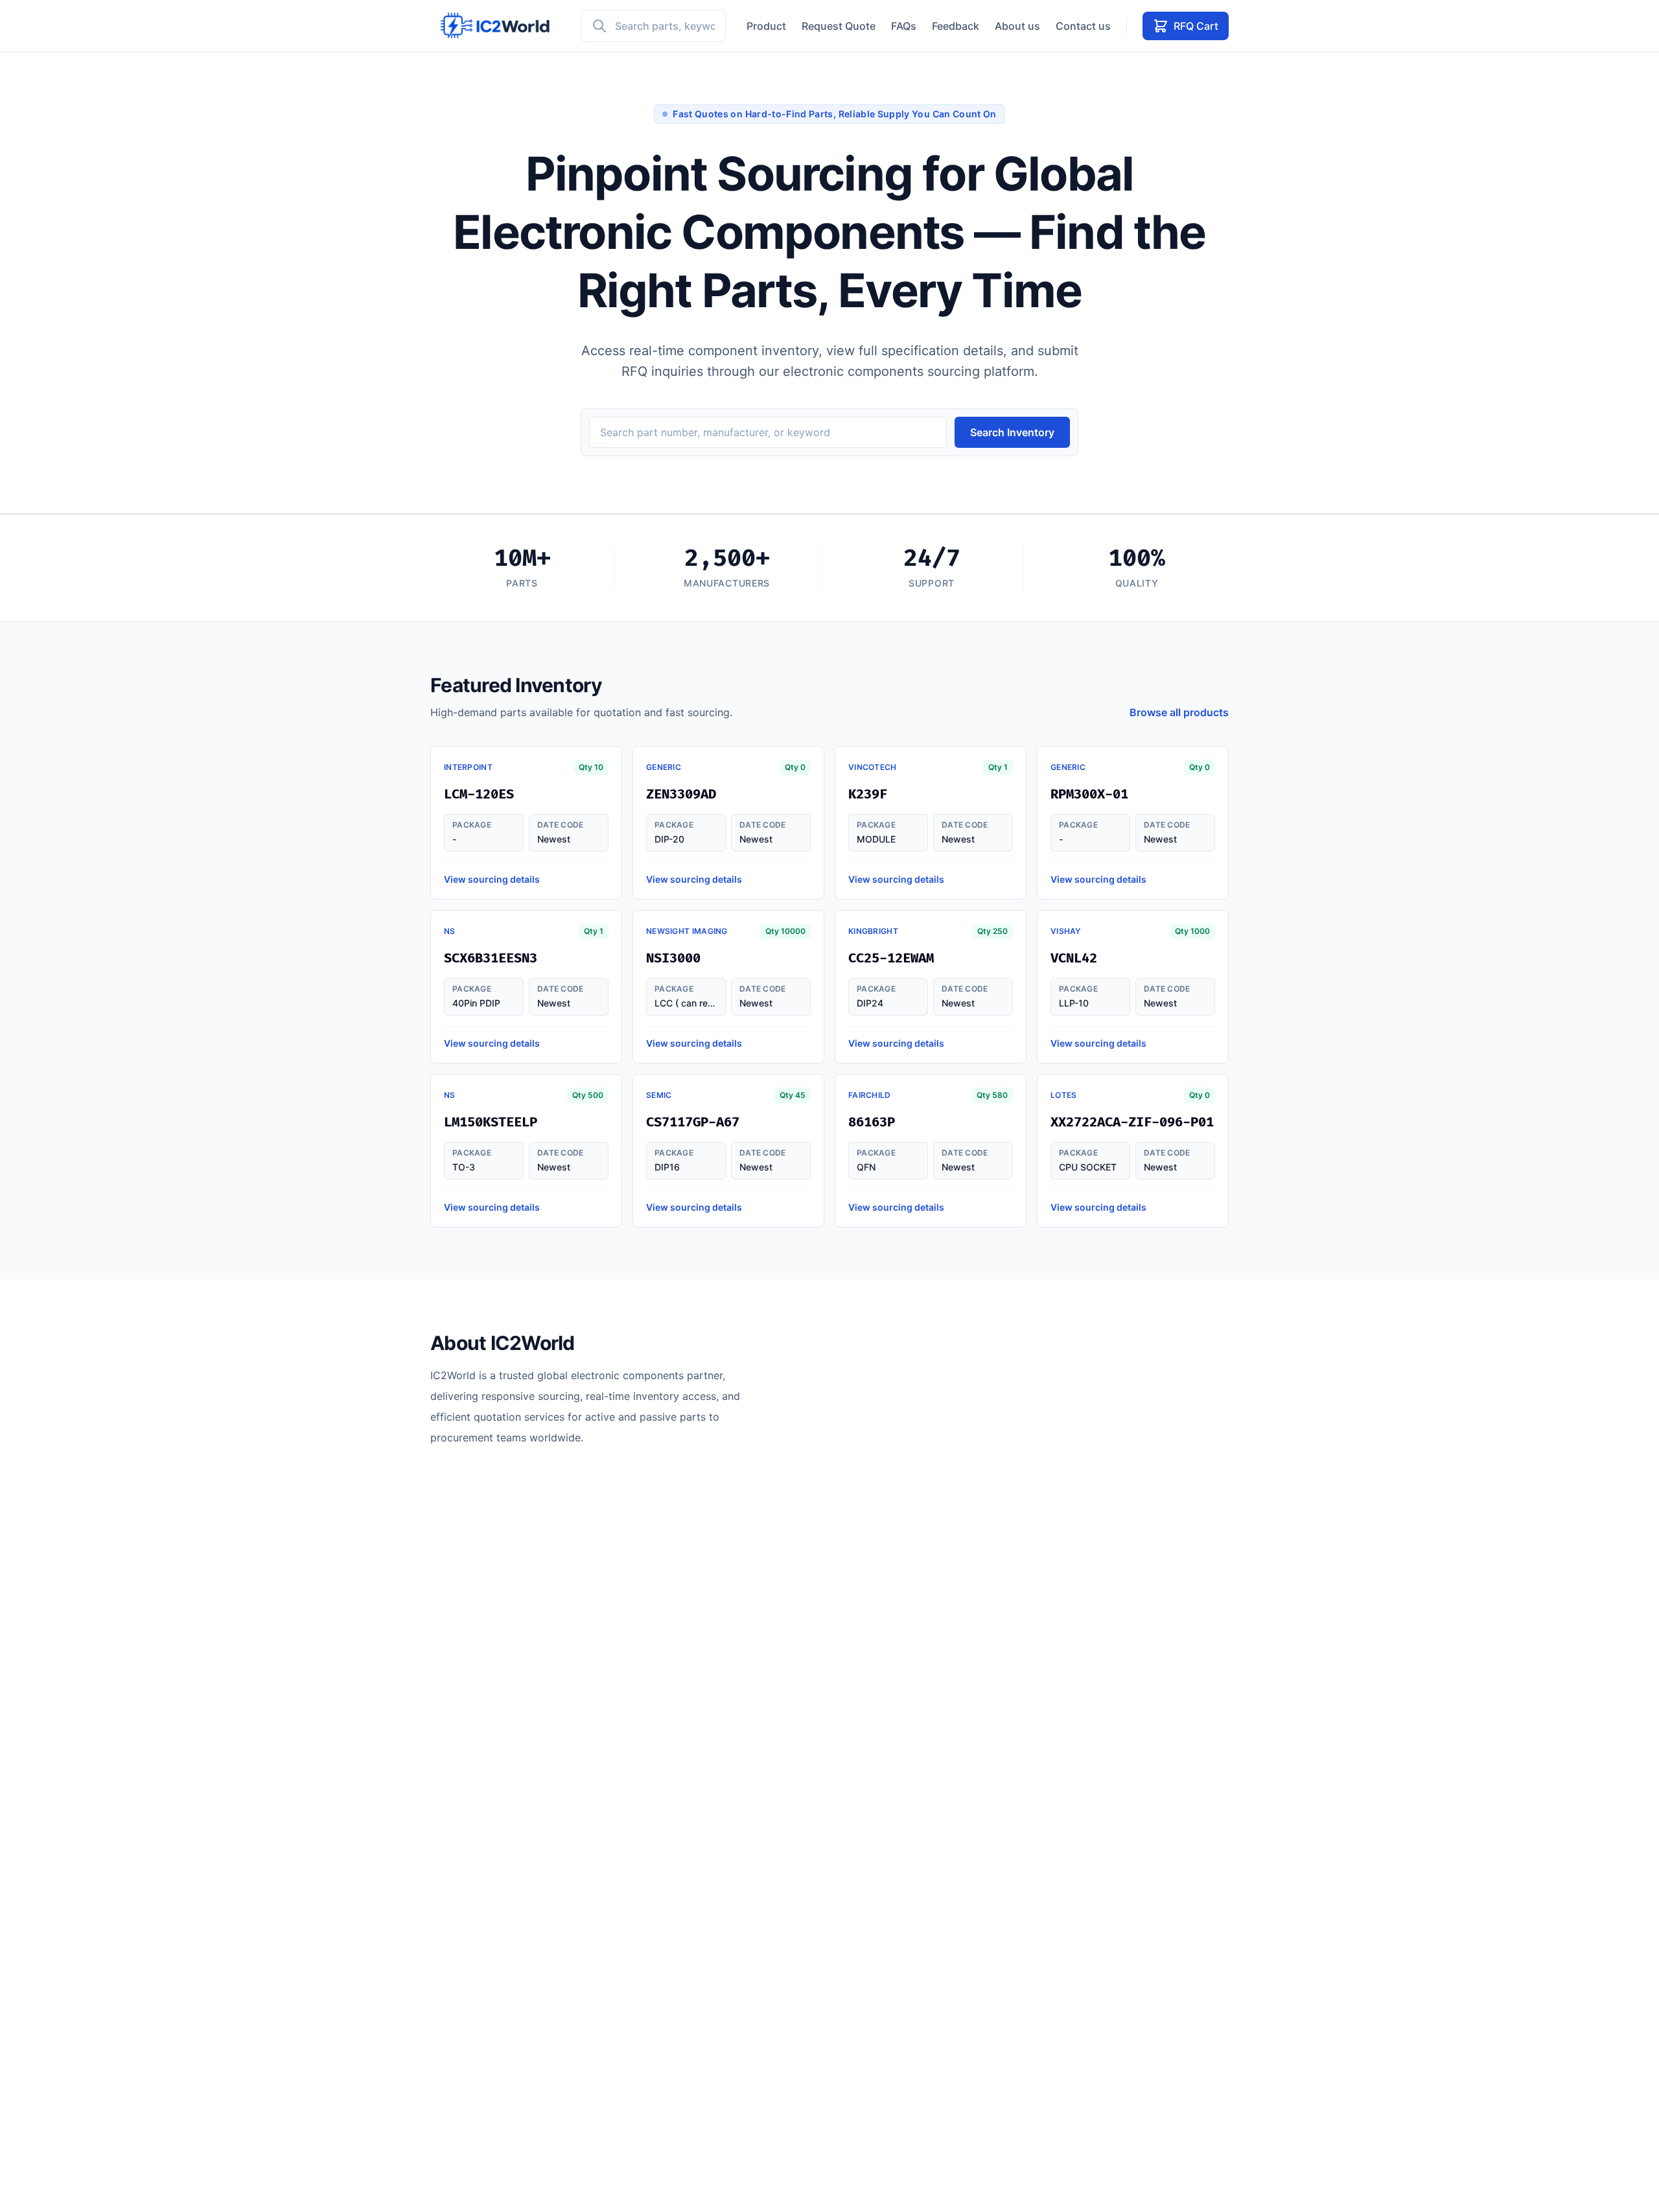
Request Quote (839, 26)
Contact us (1083, 26)
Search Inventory (1012, 432)
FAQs (904, 26)
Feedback (956, 26)
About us (1017, 26)
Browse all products (1179, 712)
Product (766, 26)
